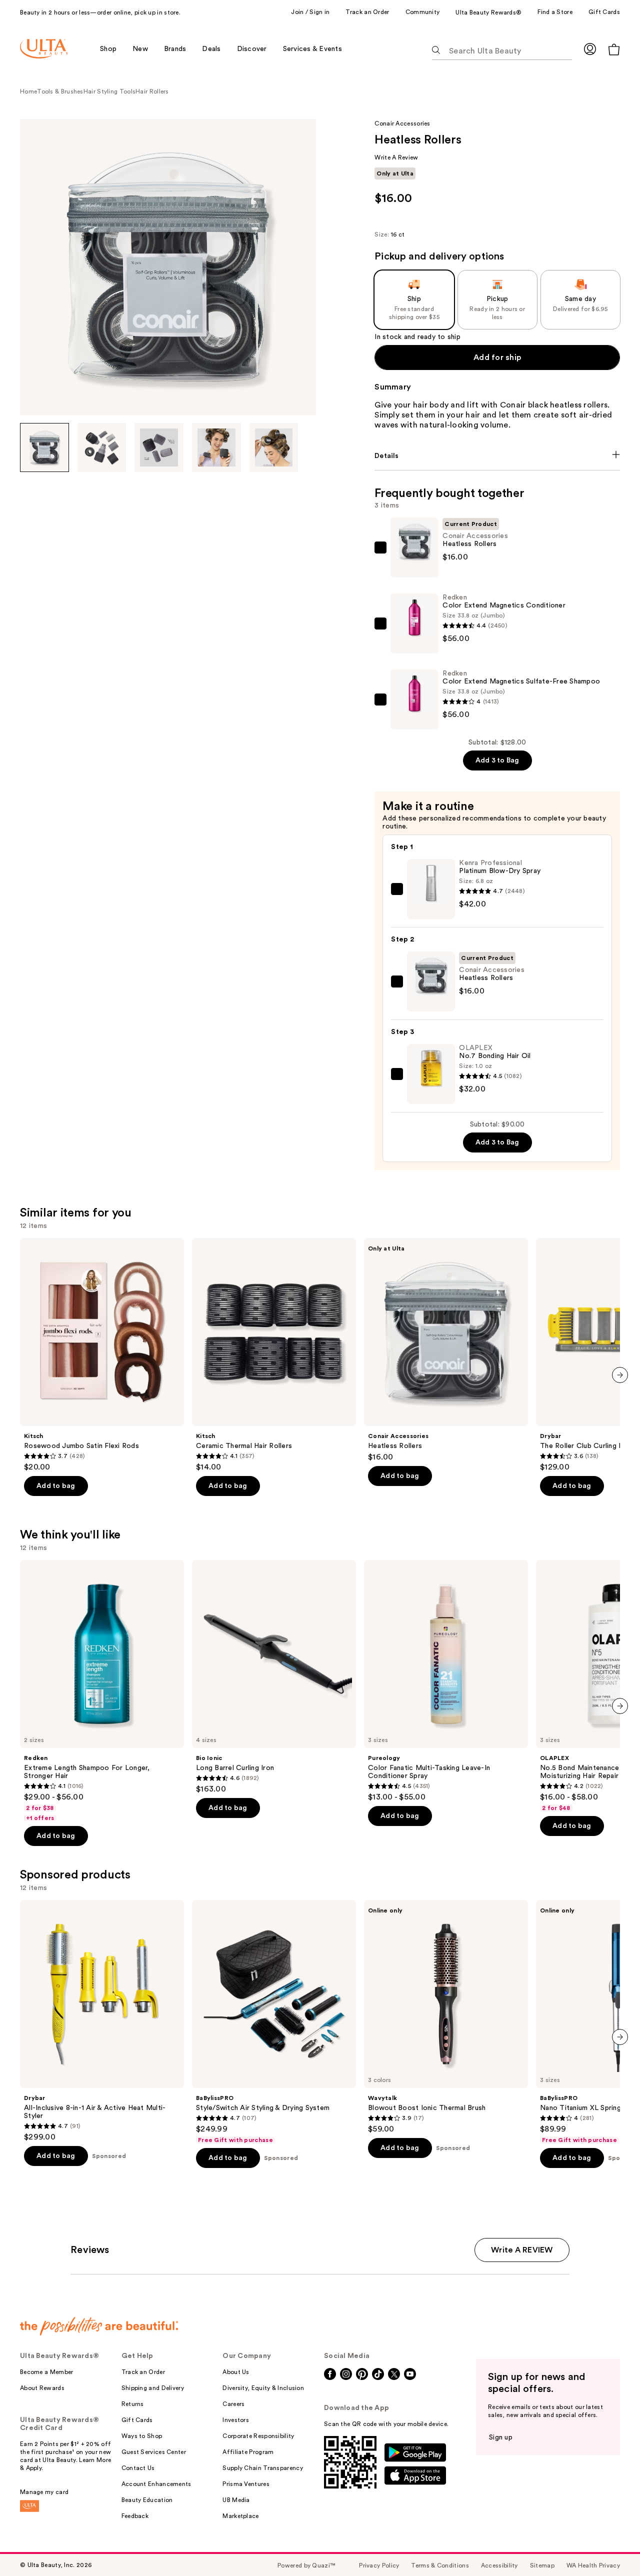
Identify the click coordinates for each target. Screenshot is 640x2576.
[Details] (497, 456)
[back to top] (610, 2546)
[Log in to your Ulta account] (590, 49)
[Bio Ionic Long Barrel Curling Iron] (274, 1677)
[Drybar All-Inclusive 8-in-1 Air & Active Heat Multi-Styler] (102, 2021)
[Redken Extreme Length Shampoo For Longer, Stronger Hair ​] (102, 1691)
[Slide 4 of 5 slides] (216, 447)
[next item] (620, 1375)
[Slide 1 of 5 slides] (44, 447)
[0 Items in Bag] (614, 49)
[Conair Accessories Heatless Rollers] (446, 1350)
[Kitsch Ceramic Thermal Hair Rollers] (274, 1355)
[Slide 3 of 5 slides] (159, 447)
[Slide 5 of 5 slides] (274, 447)
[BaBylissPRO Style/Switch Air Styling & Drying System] (274, 2022)
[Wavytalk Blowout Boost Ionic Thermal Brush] (446, 2017)
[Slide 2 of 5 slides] (102, 447)
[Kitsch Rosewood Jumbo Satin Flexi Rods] (102, 1355)
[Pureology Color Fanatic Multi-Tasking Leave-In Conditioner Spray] (446, 1681)
